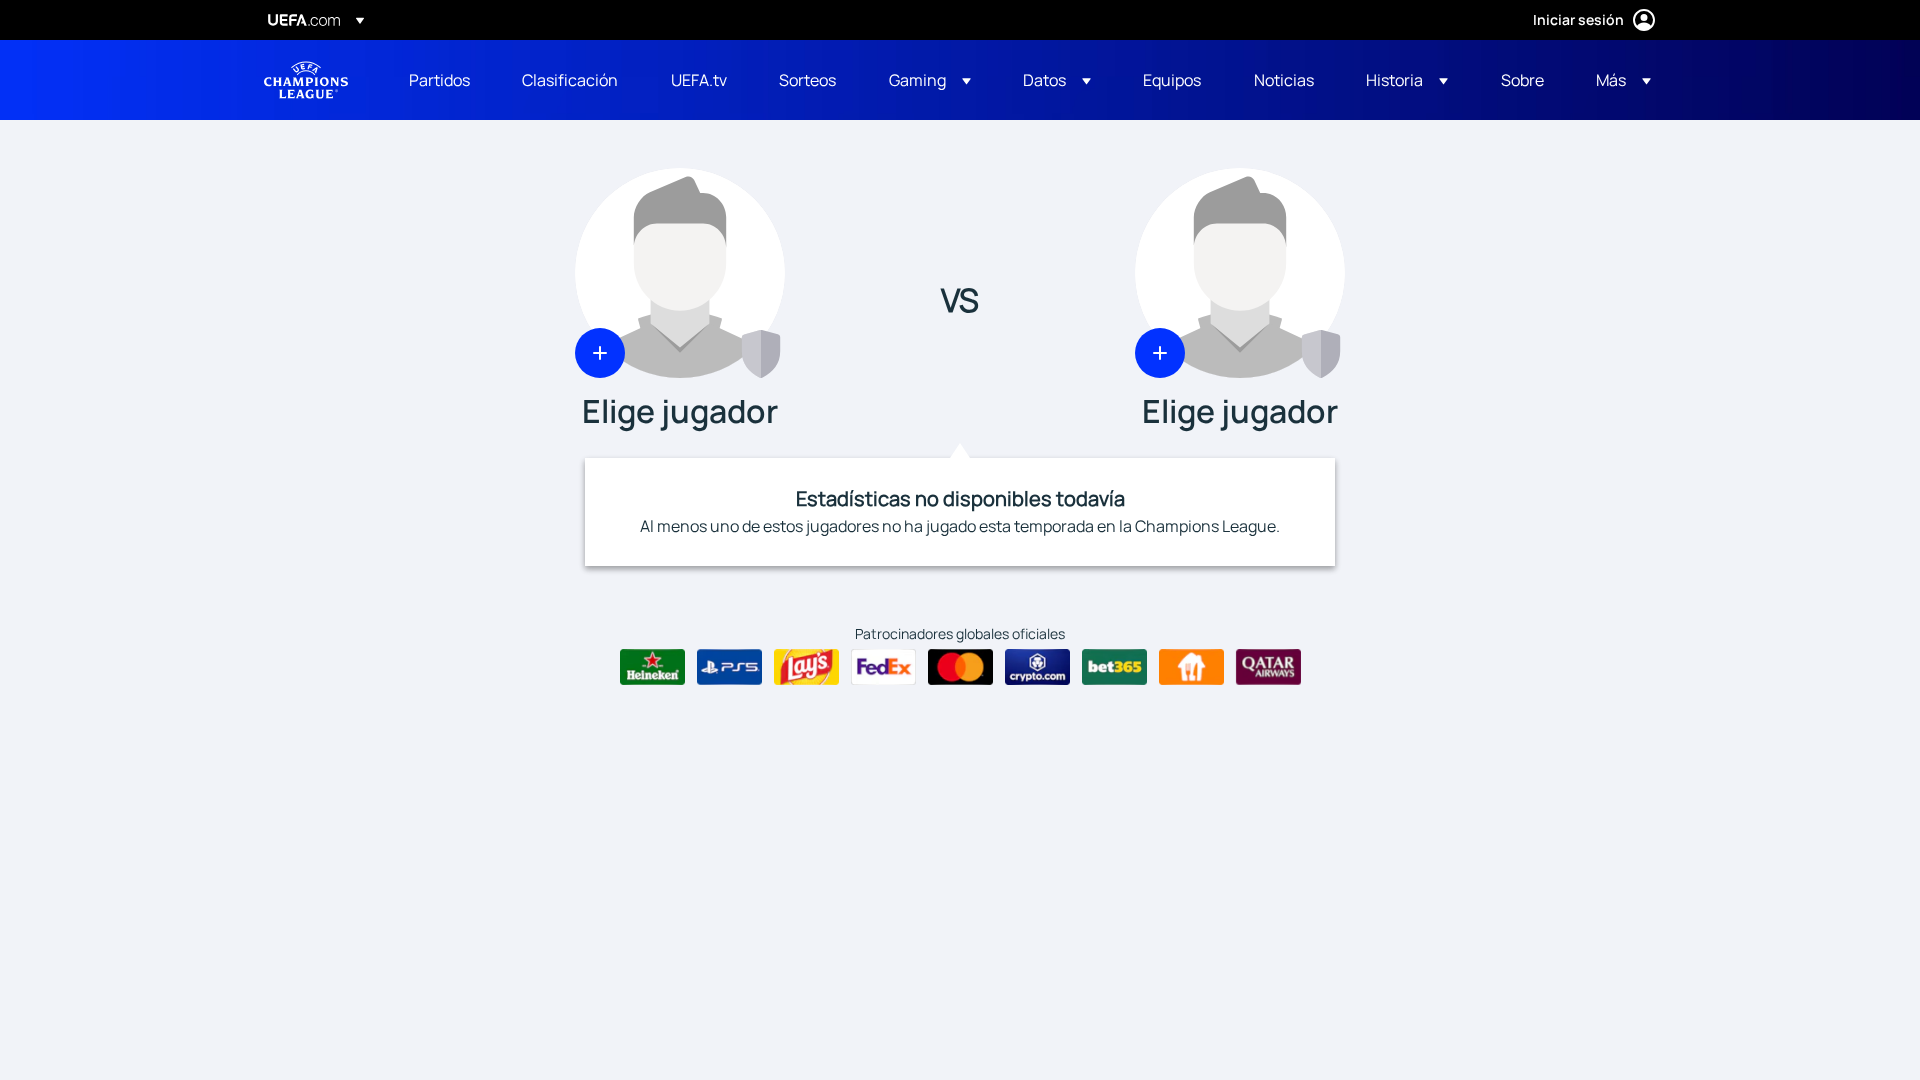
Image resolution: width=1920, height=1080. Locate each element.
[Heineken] (652, 667)
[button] (930, 80)
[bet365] (1114, 667)
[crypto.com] (1037, 667)
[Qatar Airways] (1268, 667)
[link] (439, 80)
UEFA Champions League (306, 80)
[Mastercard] (960, 667)
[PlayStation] (729, 667)
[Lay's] (806, 667)
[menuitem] (440, 80)
